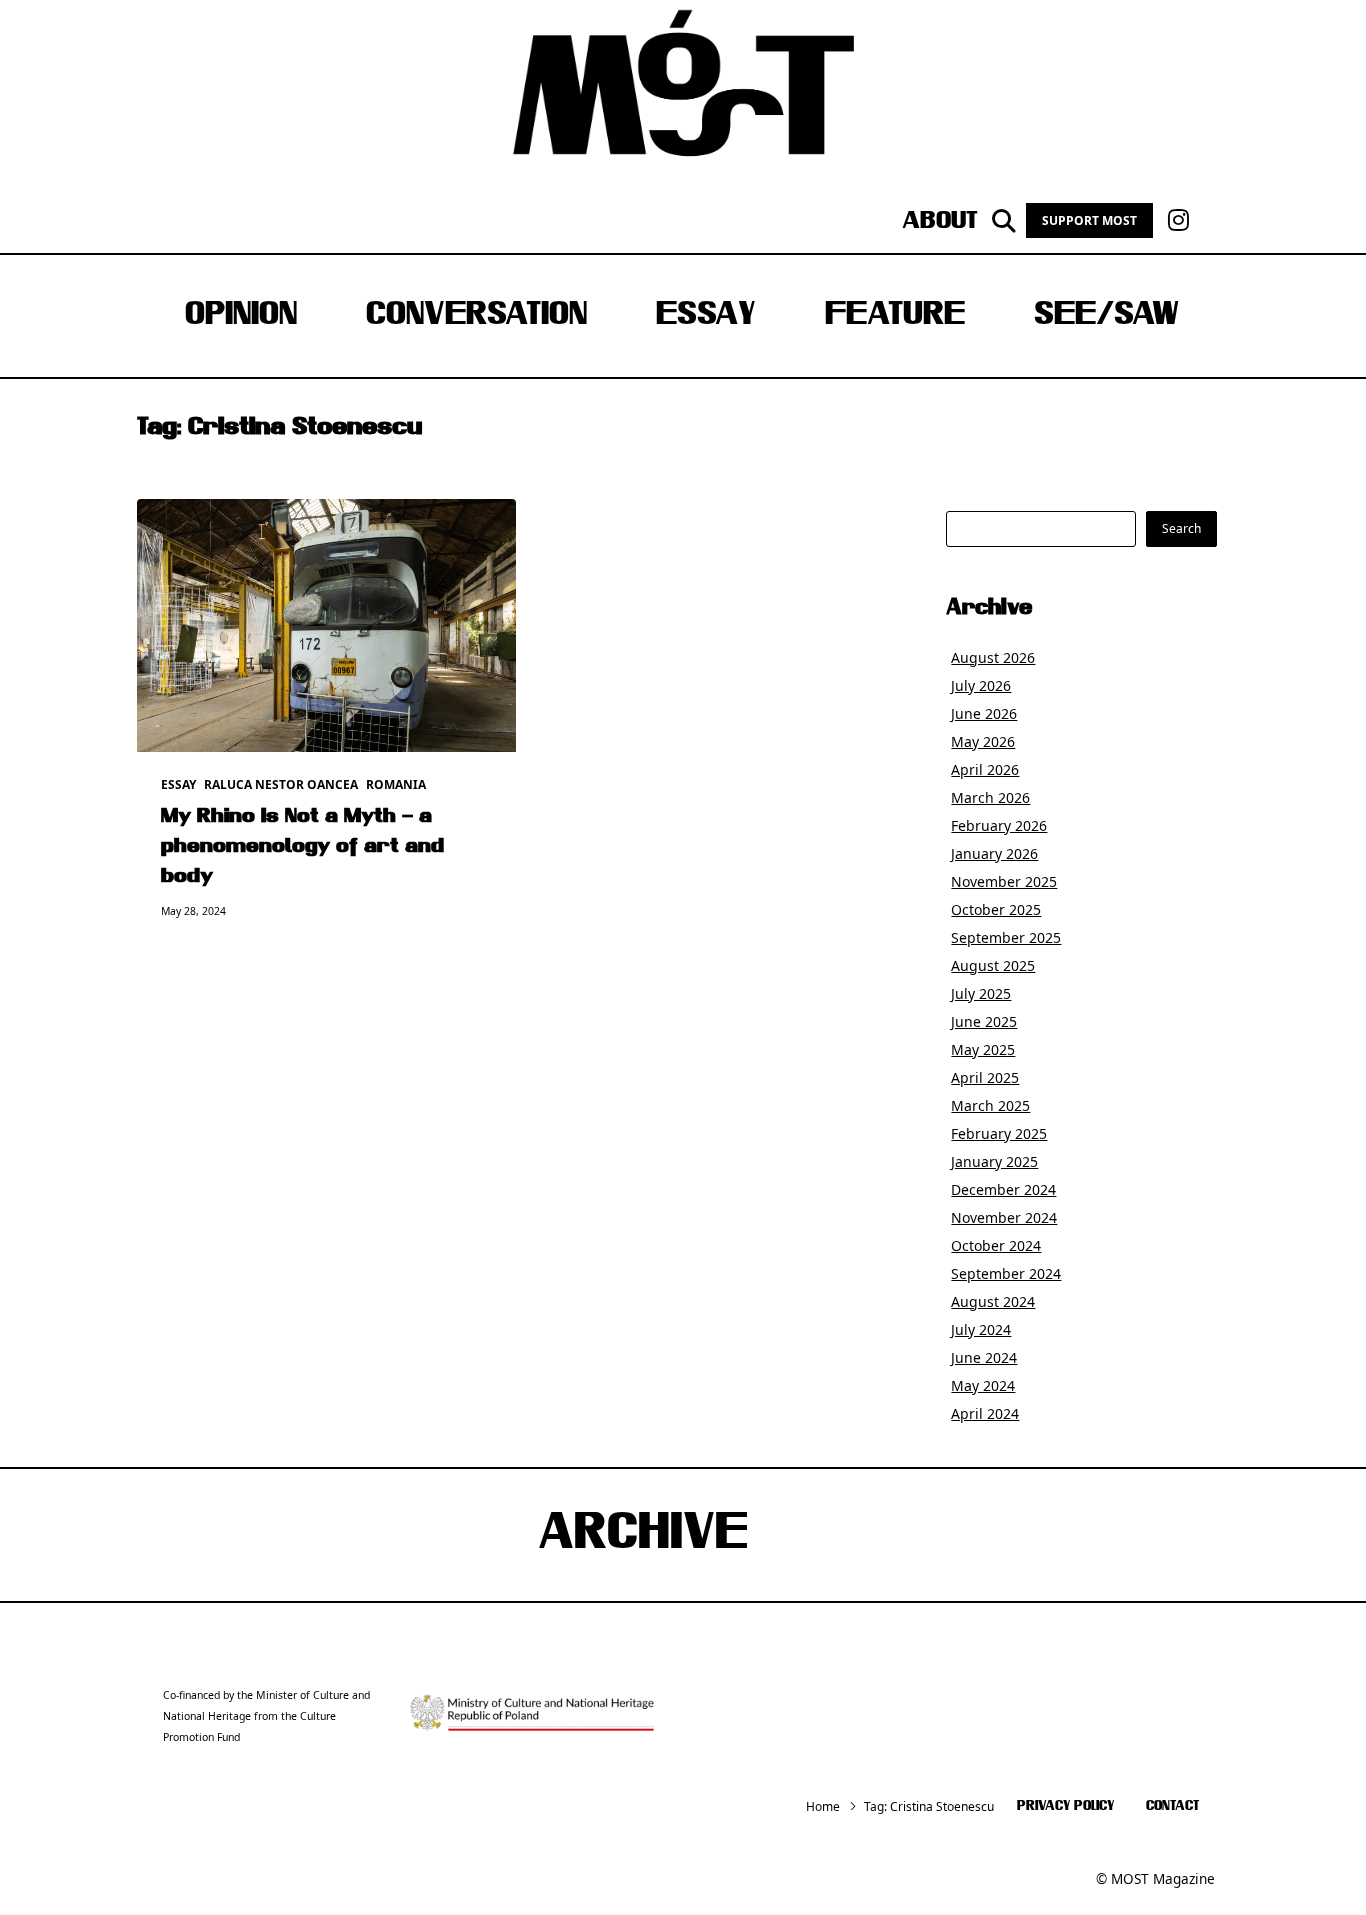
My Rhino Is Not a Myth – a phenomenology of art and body (302, 847)
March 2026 (990, 797)
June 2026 (984, 713)
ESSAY (706, 316)
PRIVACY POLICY (1065, 1806)
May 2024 (983, 1385)
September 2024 (1006, 1273)
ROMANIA (396, 784)
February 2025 (999, 1133)
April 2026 (985, 769)
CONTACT (1172, 1806)
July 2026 (981, 685)
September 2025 (1006, 937)
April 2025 (985, 1077)
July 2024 (981, 1329)
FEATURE (895, 316)
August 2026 (993, 657)
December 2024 (1003, 1189)
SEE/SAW (1106, 316)
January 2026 (994, 853)
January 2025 (994, 1161)
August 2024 (993, 1301)
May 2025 (983, 1049)
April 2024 (985, 1413)
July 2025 (981, 993)
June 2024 (984, 1357)
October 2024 (996, 1245)
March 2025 (990, 1105)
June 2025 (984, 1021)
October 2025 (996, 909)
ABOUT (940, 221)
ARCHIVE (643, 1535)
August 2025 (993, 965)
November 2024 (1004, 1217)
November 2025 (1004, 881)
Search (1181, 528)
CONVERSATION (476, 316)
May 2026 (983, 741)
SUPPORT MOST (1089, 220)
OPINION (241, 316)
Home (823, 1806)
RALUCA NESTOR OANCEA (281, 784)
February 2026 (999, 825)
